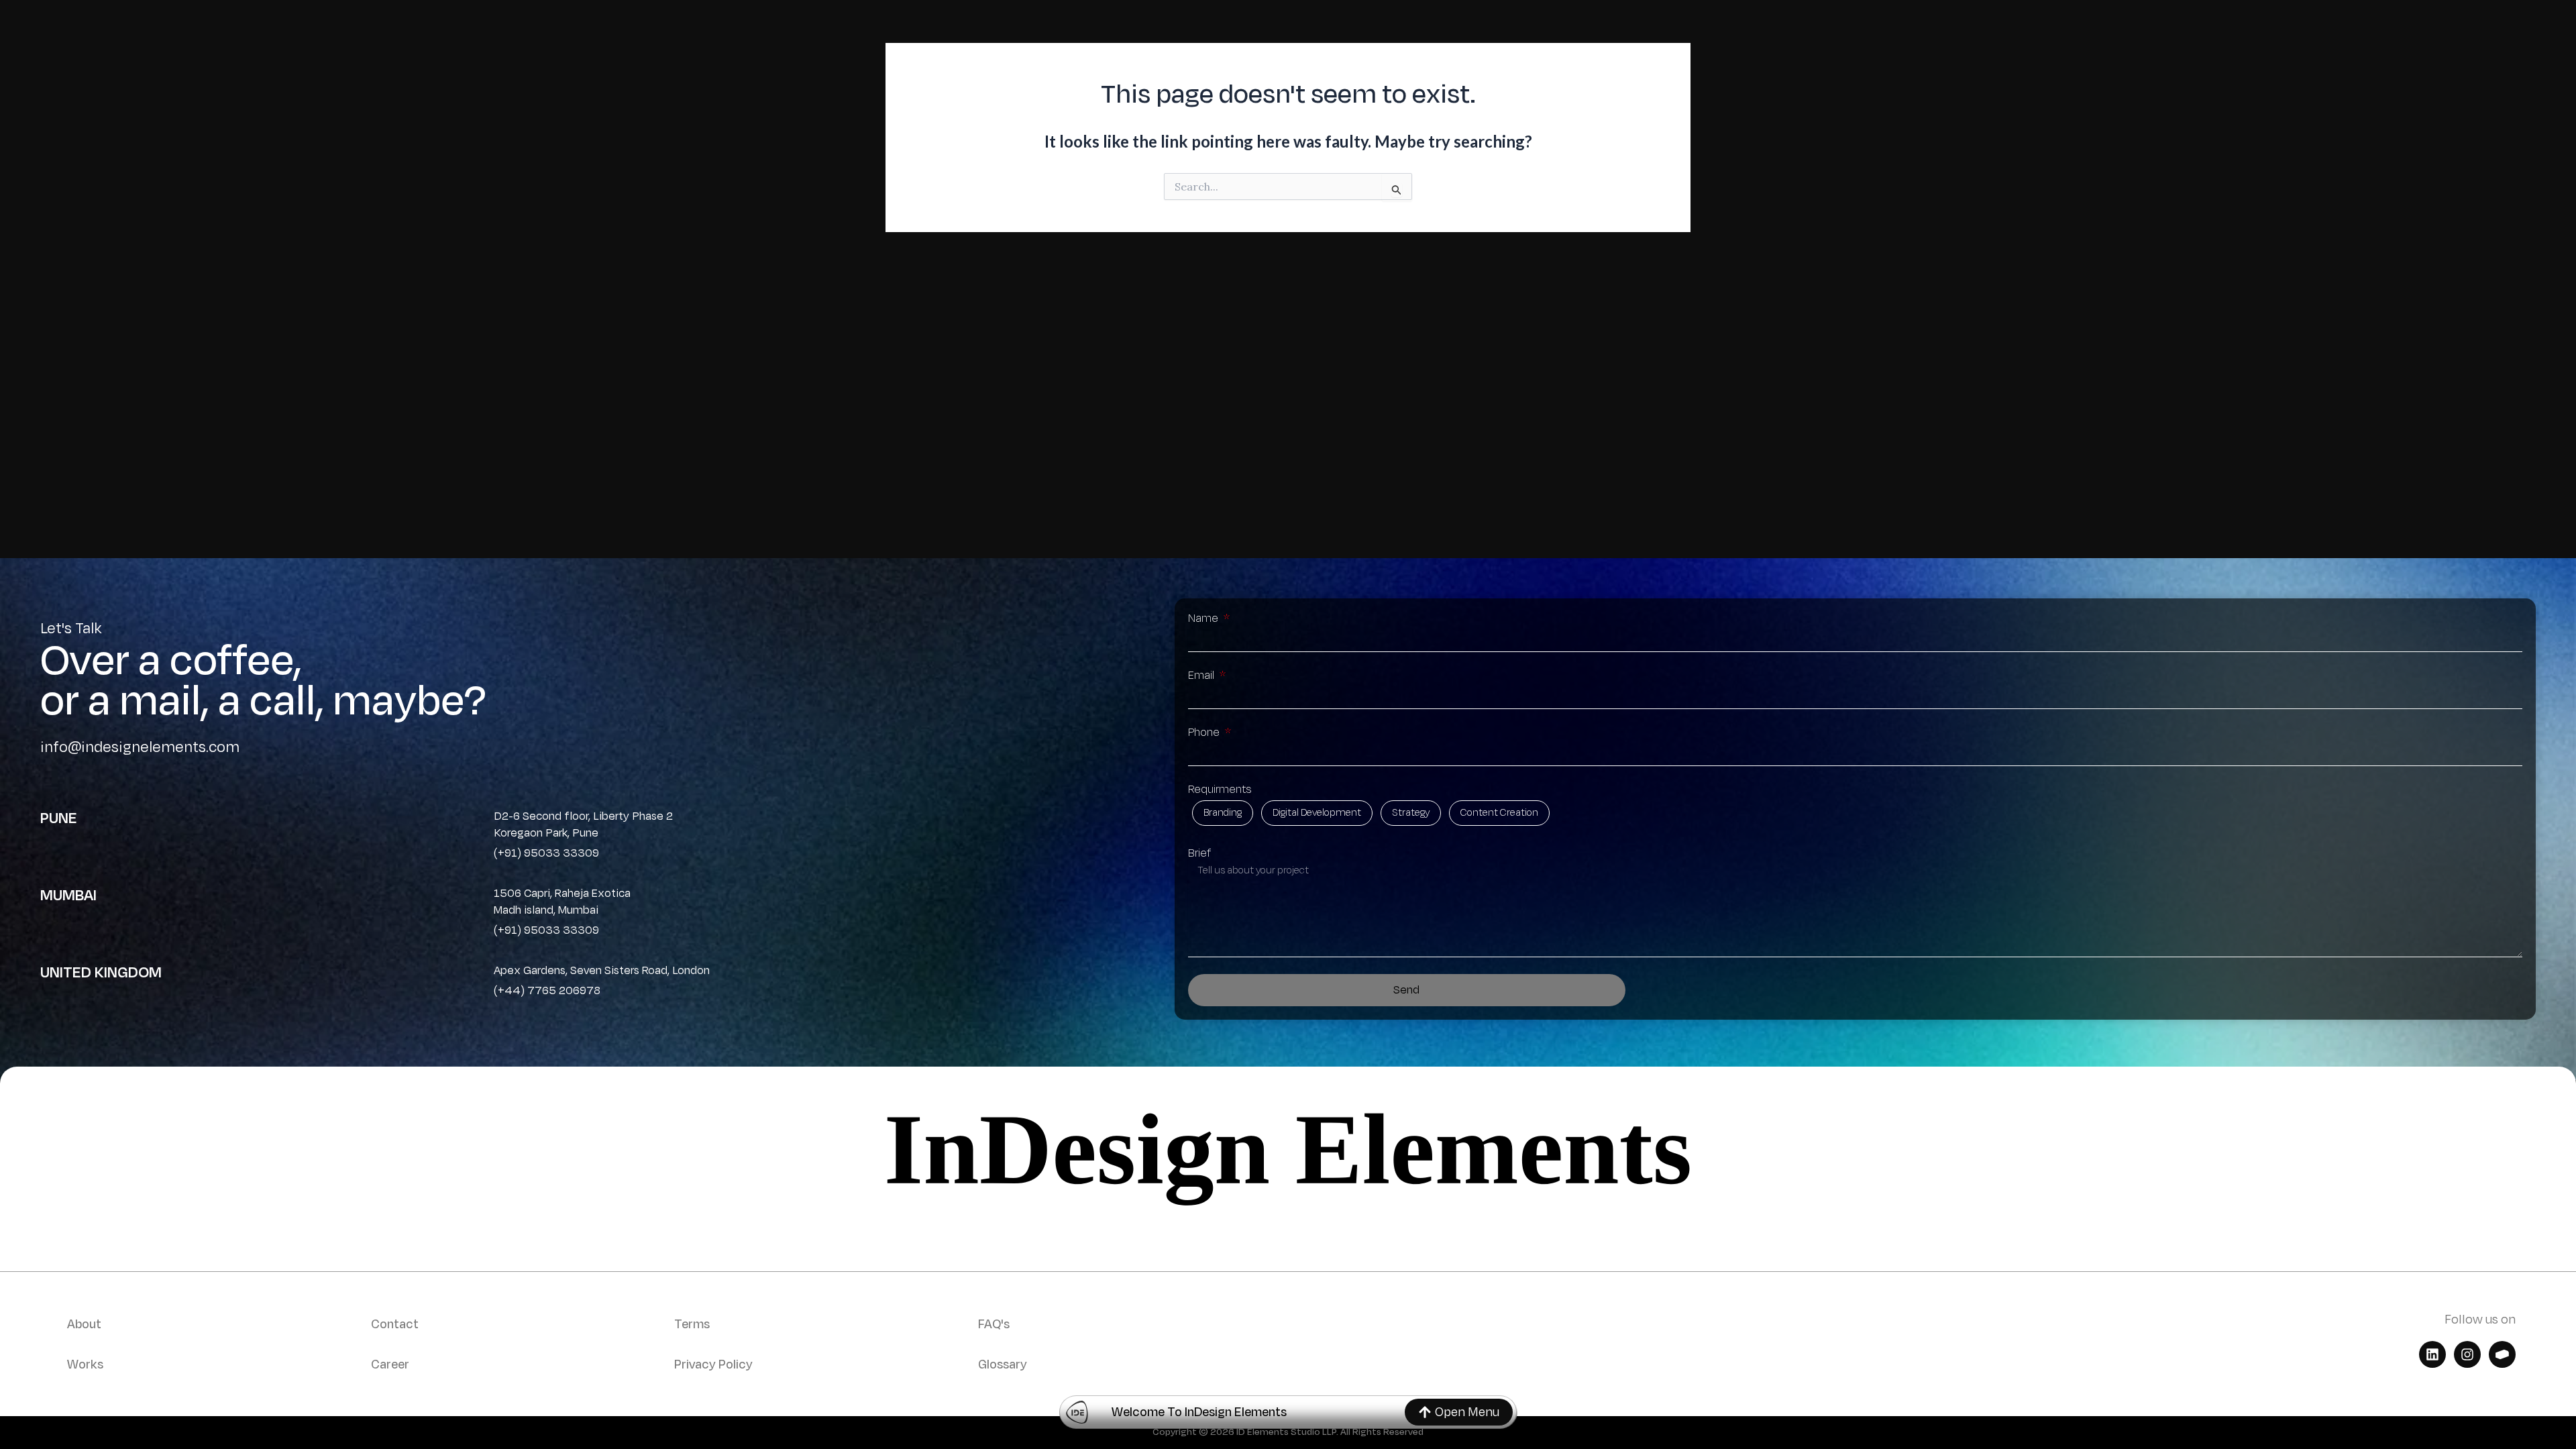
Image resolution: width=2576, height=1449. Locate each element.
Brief (1199, 853)
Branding (1223, 813)
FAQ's (994, 1324)
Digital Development (1317, 813)
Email (1202, 676)
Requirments (1220, 790)
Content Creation (1499, 813)
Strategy (1411, 813)
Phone (1205, 733)
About (84, 1324)
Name (1204, 619)
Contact (395, 1324)
